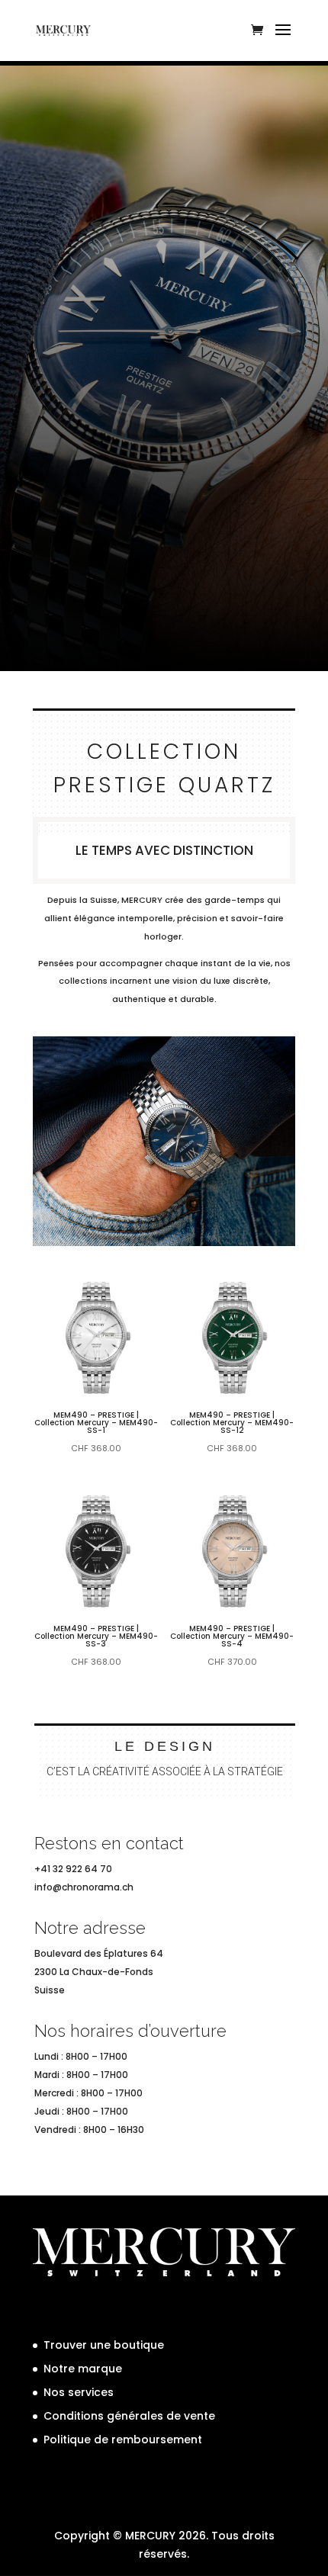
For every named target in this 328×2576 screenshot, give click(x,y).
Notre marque (83, 2369)
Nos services (79, 2392)
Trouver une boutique (104, 2345)
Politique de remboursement (123, 2439)
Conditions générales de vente (129, 2416)
